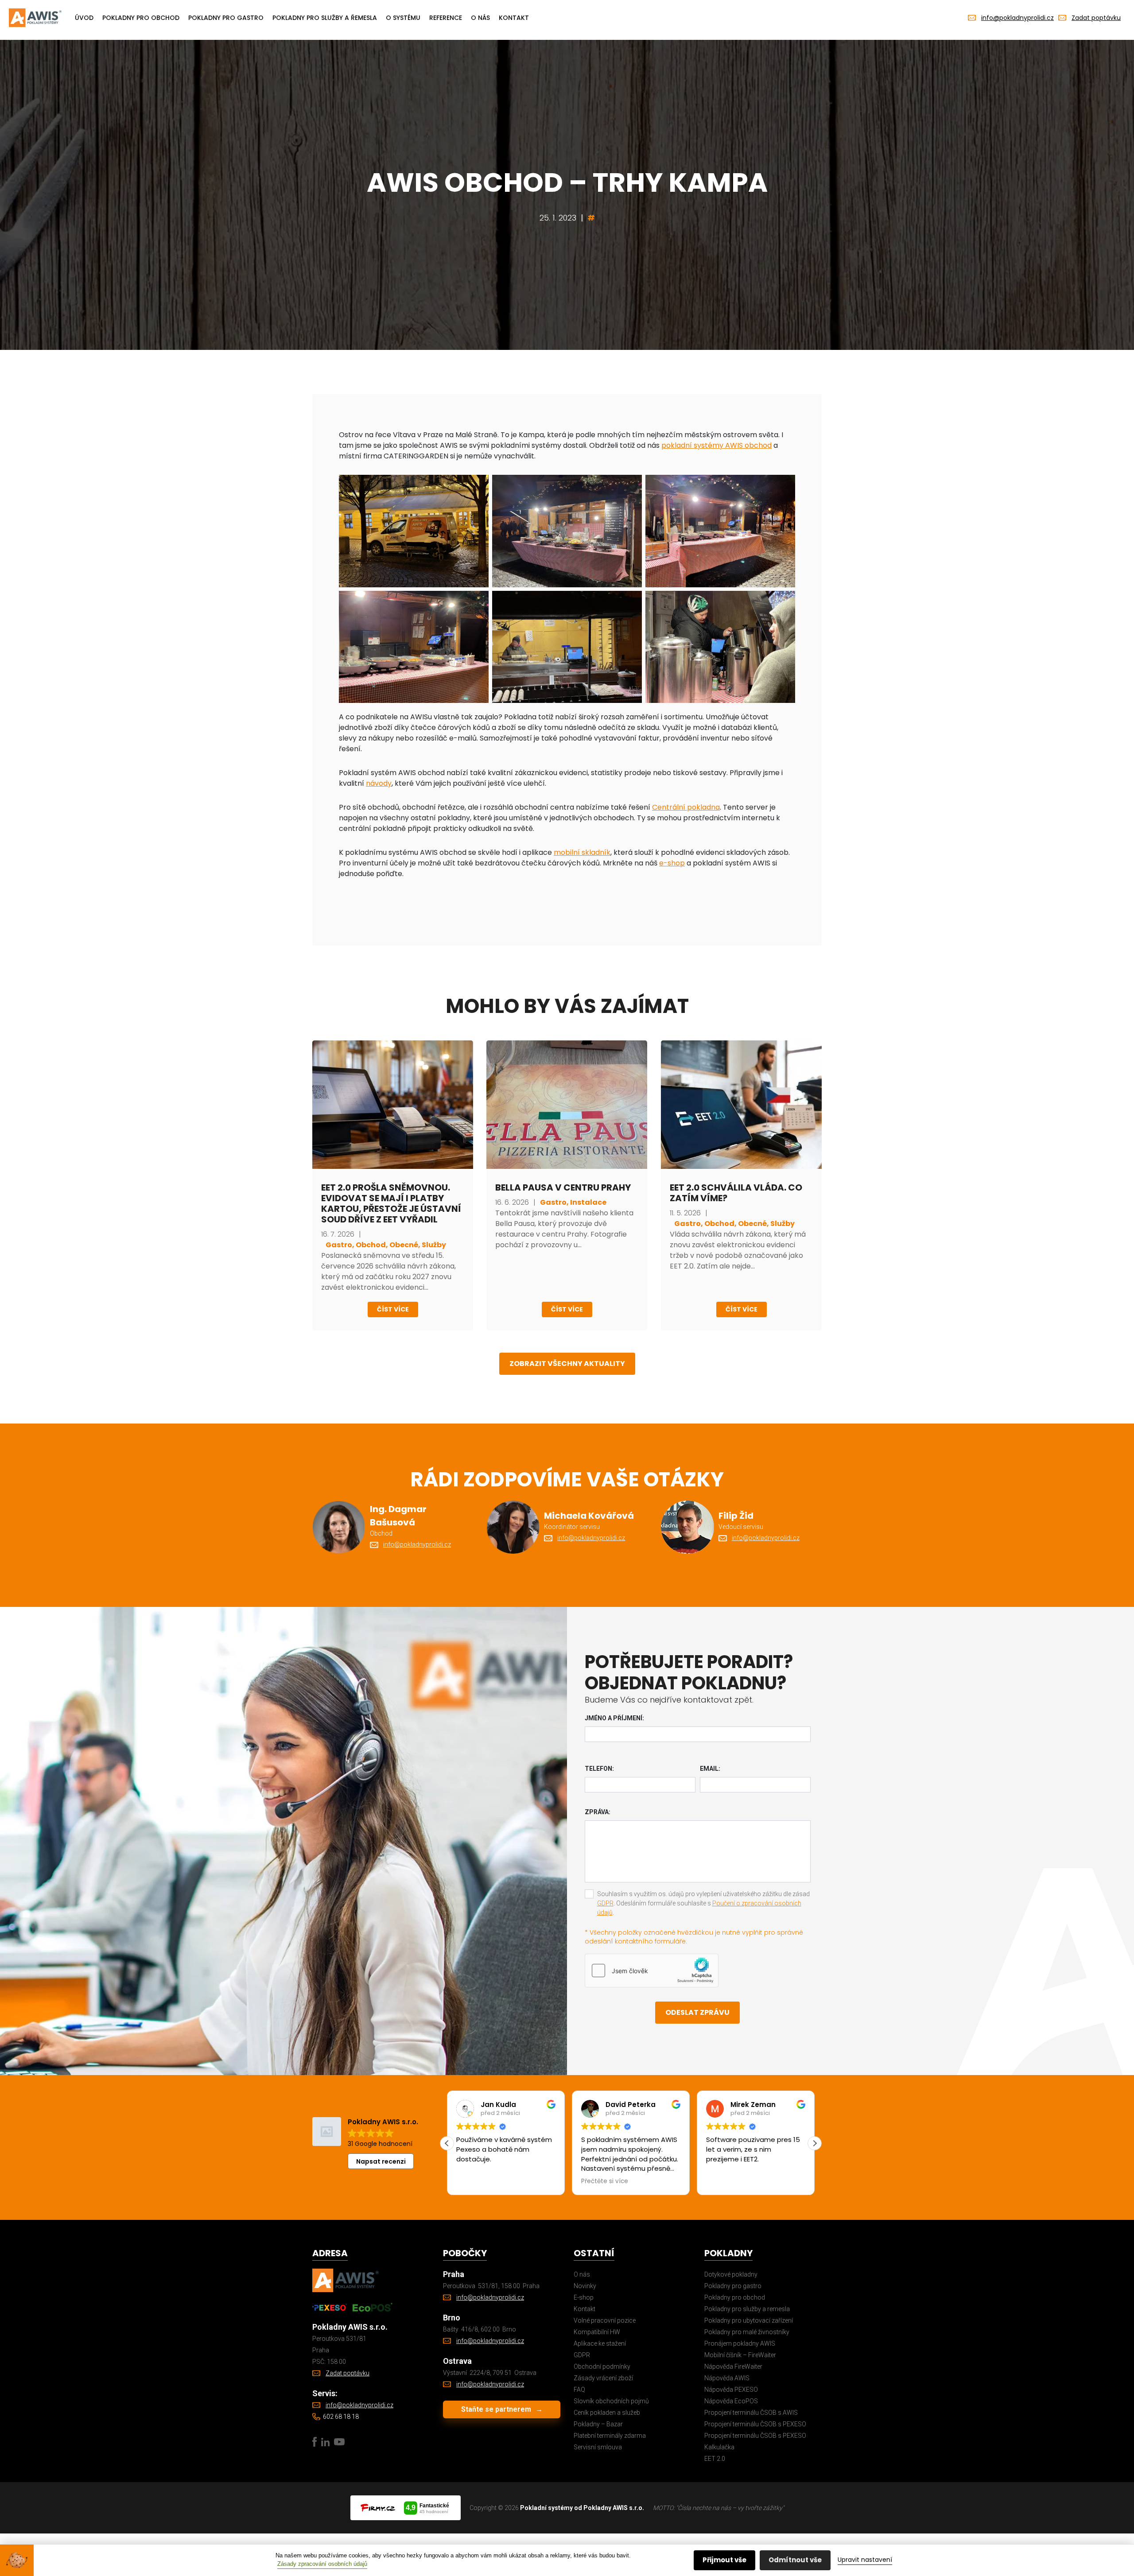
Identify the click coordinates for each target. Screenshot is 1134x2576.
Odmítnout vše (795, 2560)
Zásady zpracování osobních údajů (322, 2564)
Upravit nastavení (865, 2560)
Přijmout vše (724, 2560)
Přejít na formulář (453, 1348)
